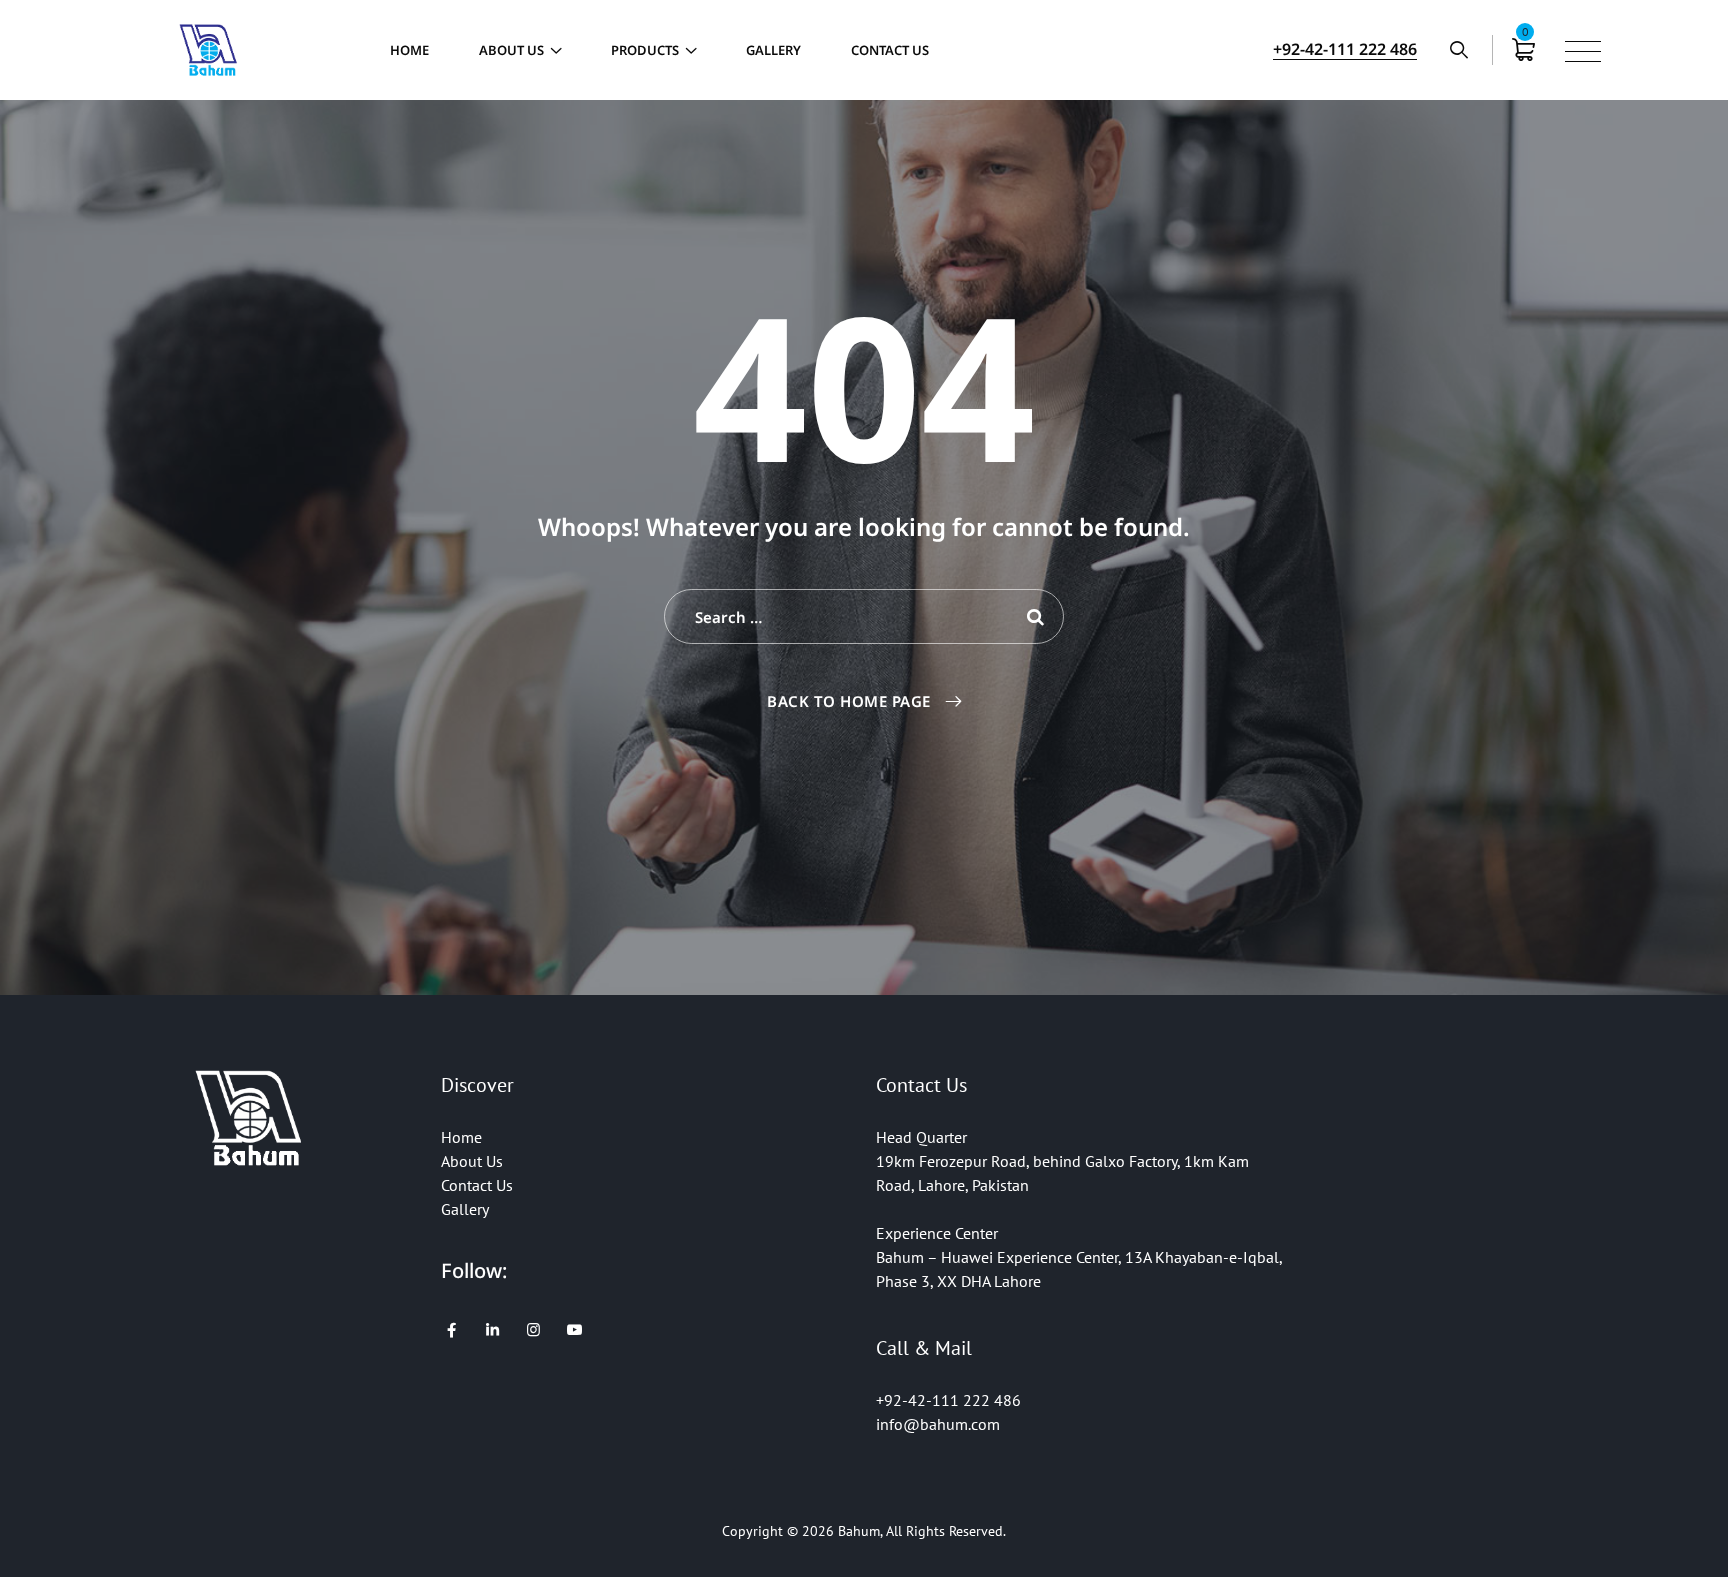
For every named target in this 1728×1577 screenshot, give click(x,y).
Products (645, 50)
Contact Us (890, 50)
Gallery (773, 50)
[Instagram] (533, 1330)
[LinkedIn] (492, 1330)
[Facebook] (451, 1330)
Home (409, 50)
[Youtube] (574, 1330)
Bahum (859, 1531)
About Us (511, 50)
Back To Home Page (849, 701)
